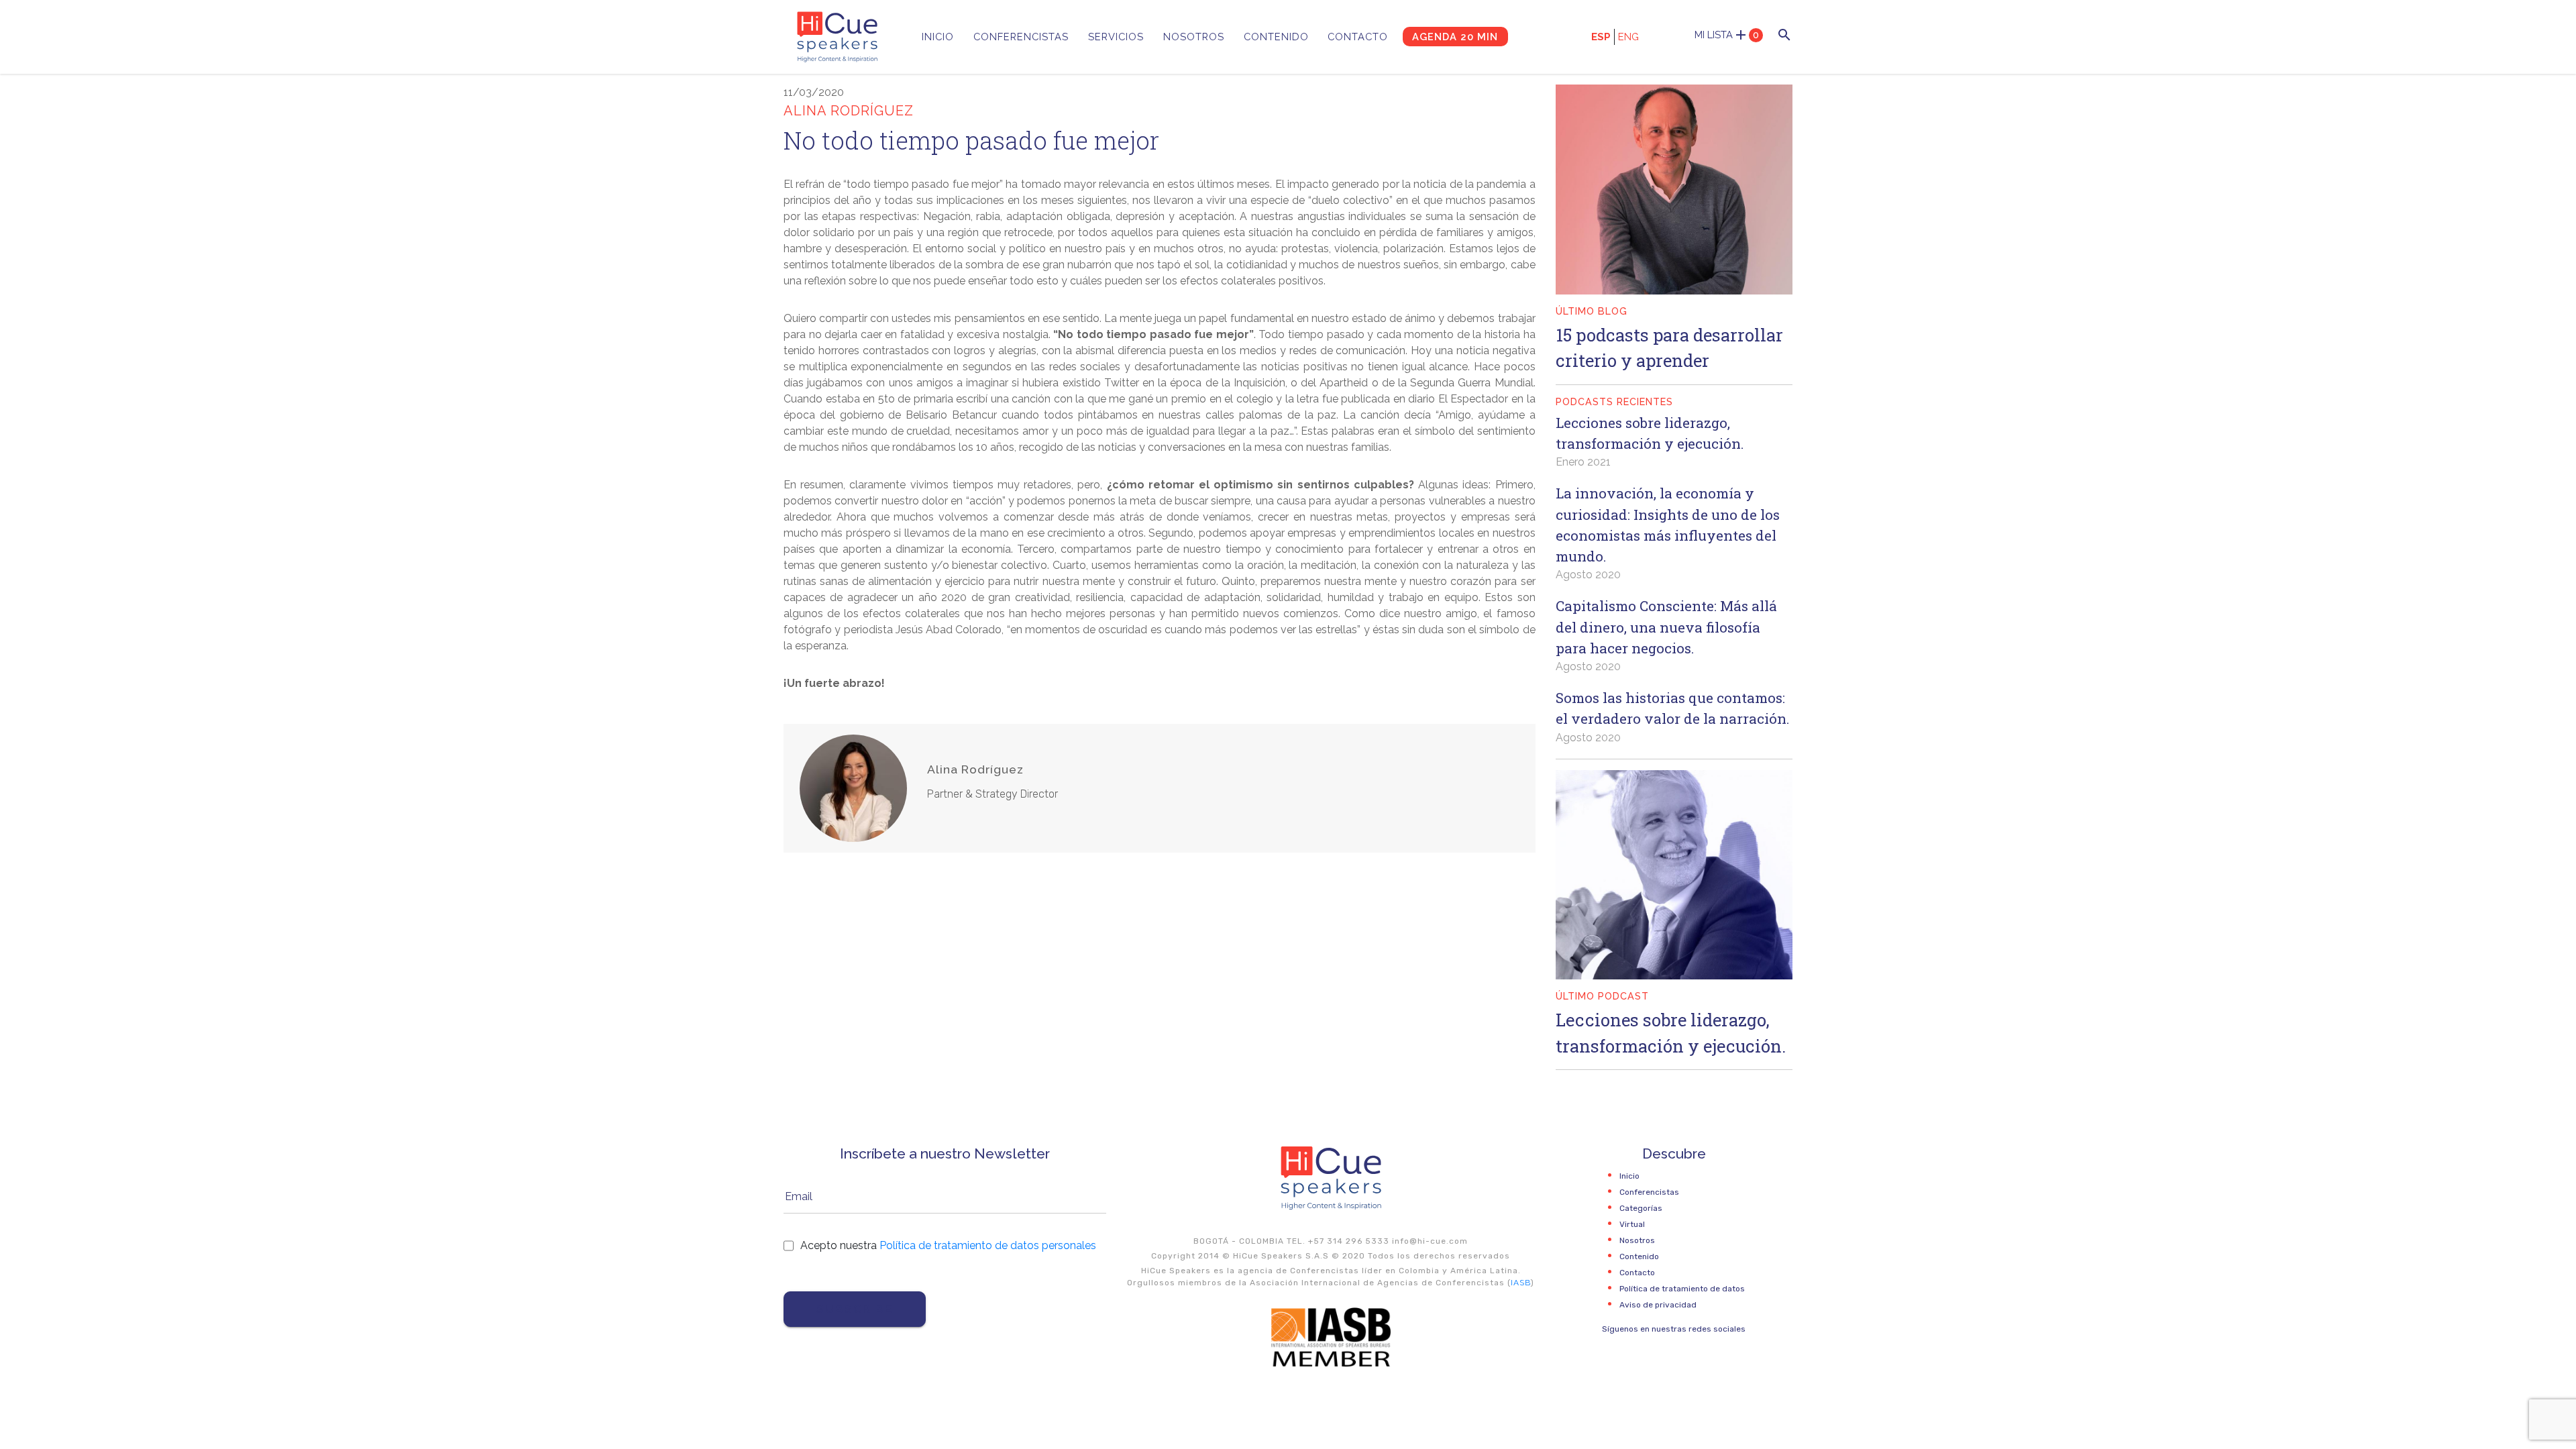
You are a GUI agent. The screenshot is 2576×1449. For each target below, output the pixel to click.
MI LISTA (1727, 35)
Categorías (1641, 1208)
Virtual (1632, 1224)
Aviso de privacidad (1658, 1305)
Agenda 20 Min (1455, 37)
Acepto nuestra (948, 1245)
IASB (1521, 1283)
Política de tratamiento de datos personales (988, 1245)
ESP (1601, 37)
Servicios (1116, 37)
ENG (1628, 37)
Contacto (1358, 37)
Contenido (1276, 37)
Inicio (938, 37)
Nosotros (1194, 37)
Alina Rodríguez (975, 769)
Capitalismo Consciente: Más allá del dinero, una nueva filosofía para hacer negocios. (1666, 627)
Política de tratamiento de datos (1682, 1289)
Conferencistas (1021, 37)
